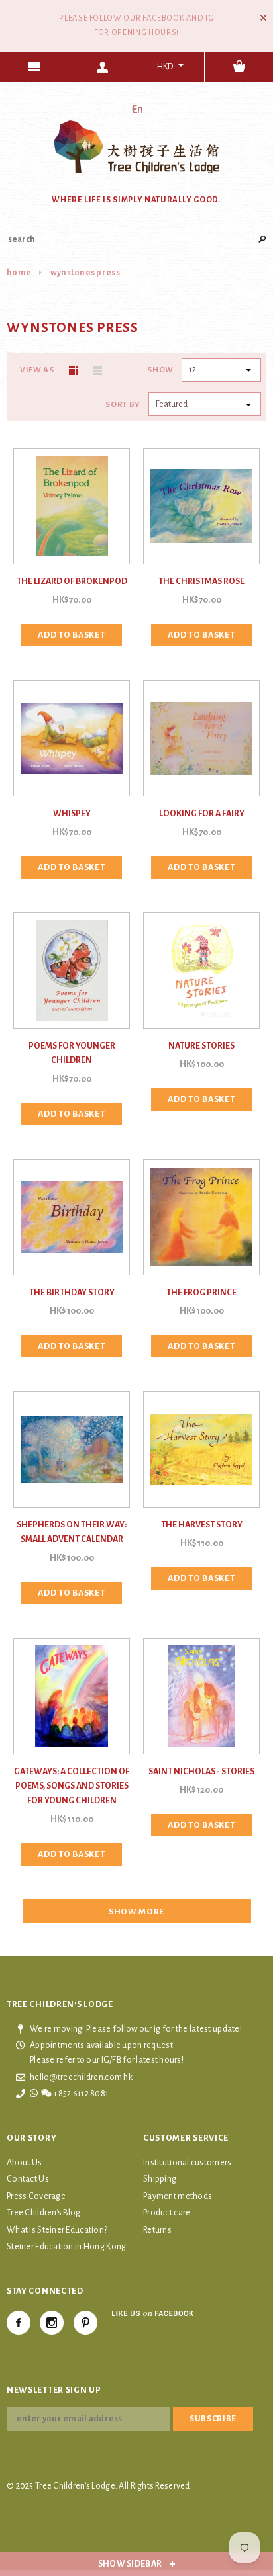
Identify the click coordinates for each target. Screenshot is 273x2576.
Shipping (160, 2179)
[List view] (97, 370)
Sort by (123, 405)
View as (37, 370)
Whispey (72, 814)
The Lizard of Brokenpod (72, 581)
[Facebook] (19, 2323)
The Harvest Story (202, 1525)
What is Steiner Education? (57, 2230)
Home (19, 273)
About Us (24, 2163)
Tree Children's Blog (44, 2213)
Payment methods (178, 2196)
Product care (167, 2213)
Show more (136, 1912)
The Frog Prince (201, 1293)
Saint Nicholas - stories (201, 1772)
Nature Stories (201, 1046)
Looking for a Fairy (202, 814)
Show (160, 370)
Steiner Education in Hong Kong (66, 2247)
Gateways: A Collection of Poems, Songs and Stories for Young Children (72, 1786)
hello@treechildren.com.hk (81, 2077)
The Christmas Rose (201, 581)
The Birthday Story (72, 1293)
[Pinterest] (85, 2323)
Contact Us (28, 2179)
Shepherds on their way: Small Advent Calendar (72, 1532)
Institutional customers (187, 2163)
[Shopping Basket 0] (239, 67)
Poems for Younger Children (72, 1053)
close (263, 18)
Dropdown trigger (102, 67)
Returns (157, 2230)
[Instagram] (52, 2323)
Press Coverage (36, 2196)
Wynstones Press (85, 273)
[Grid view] (74, 370)
